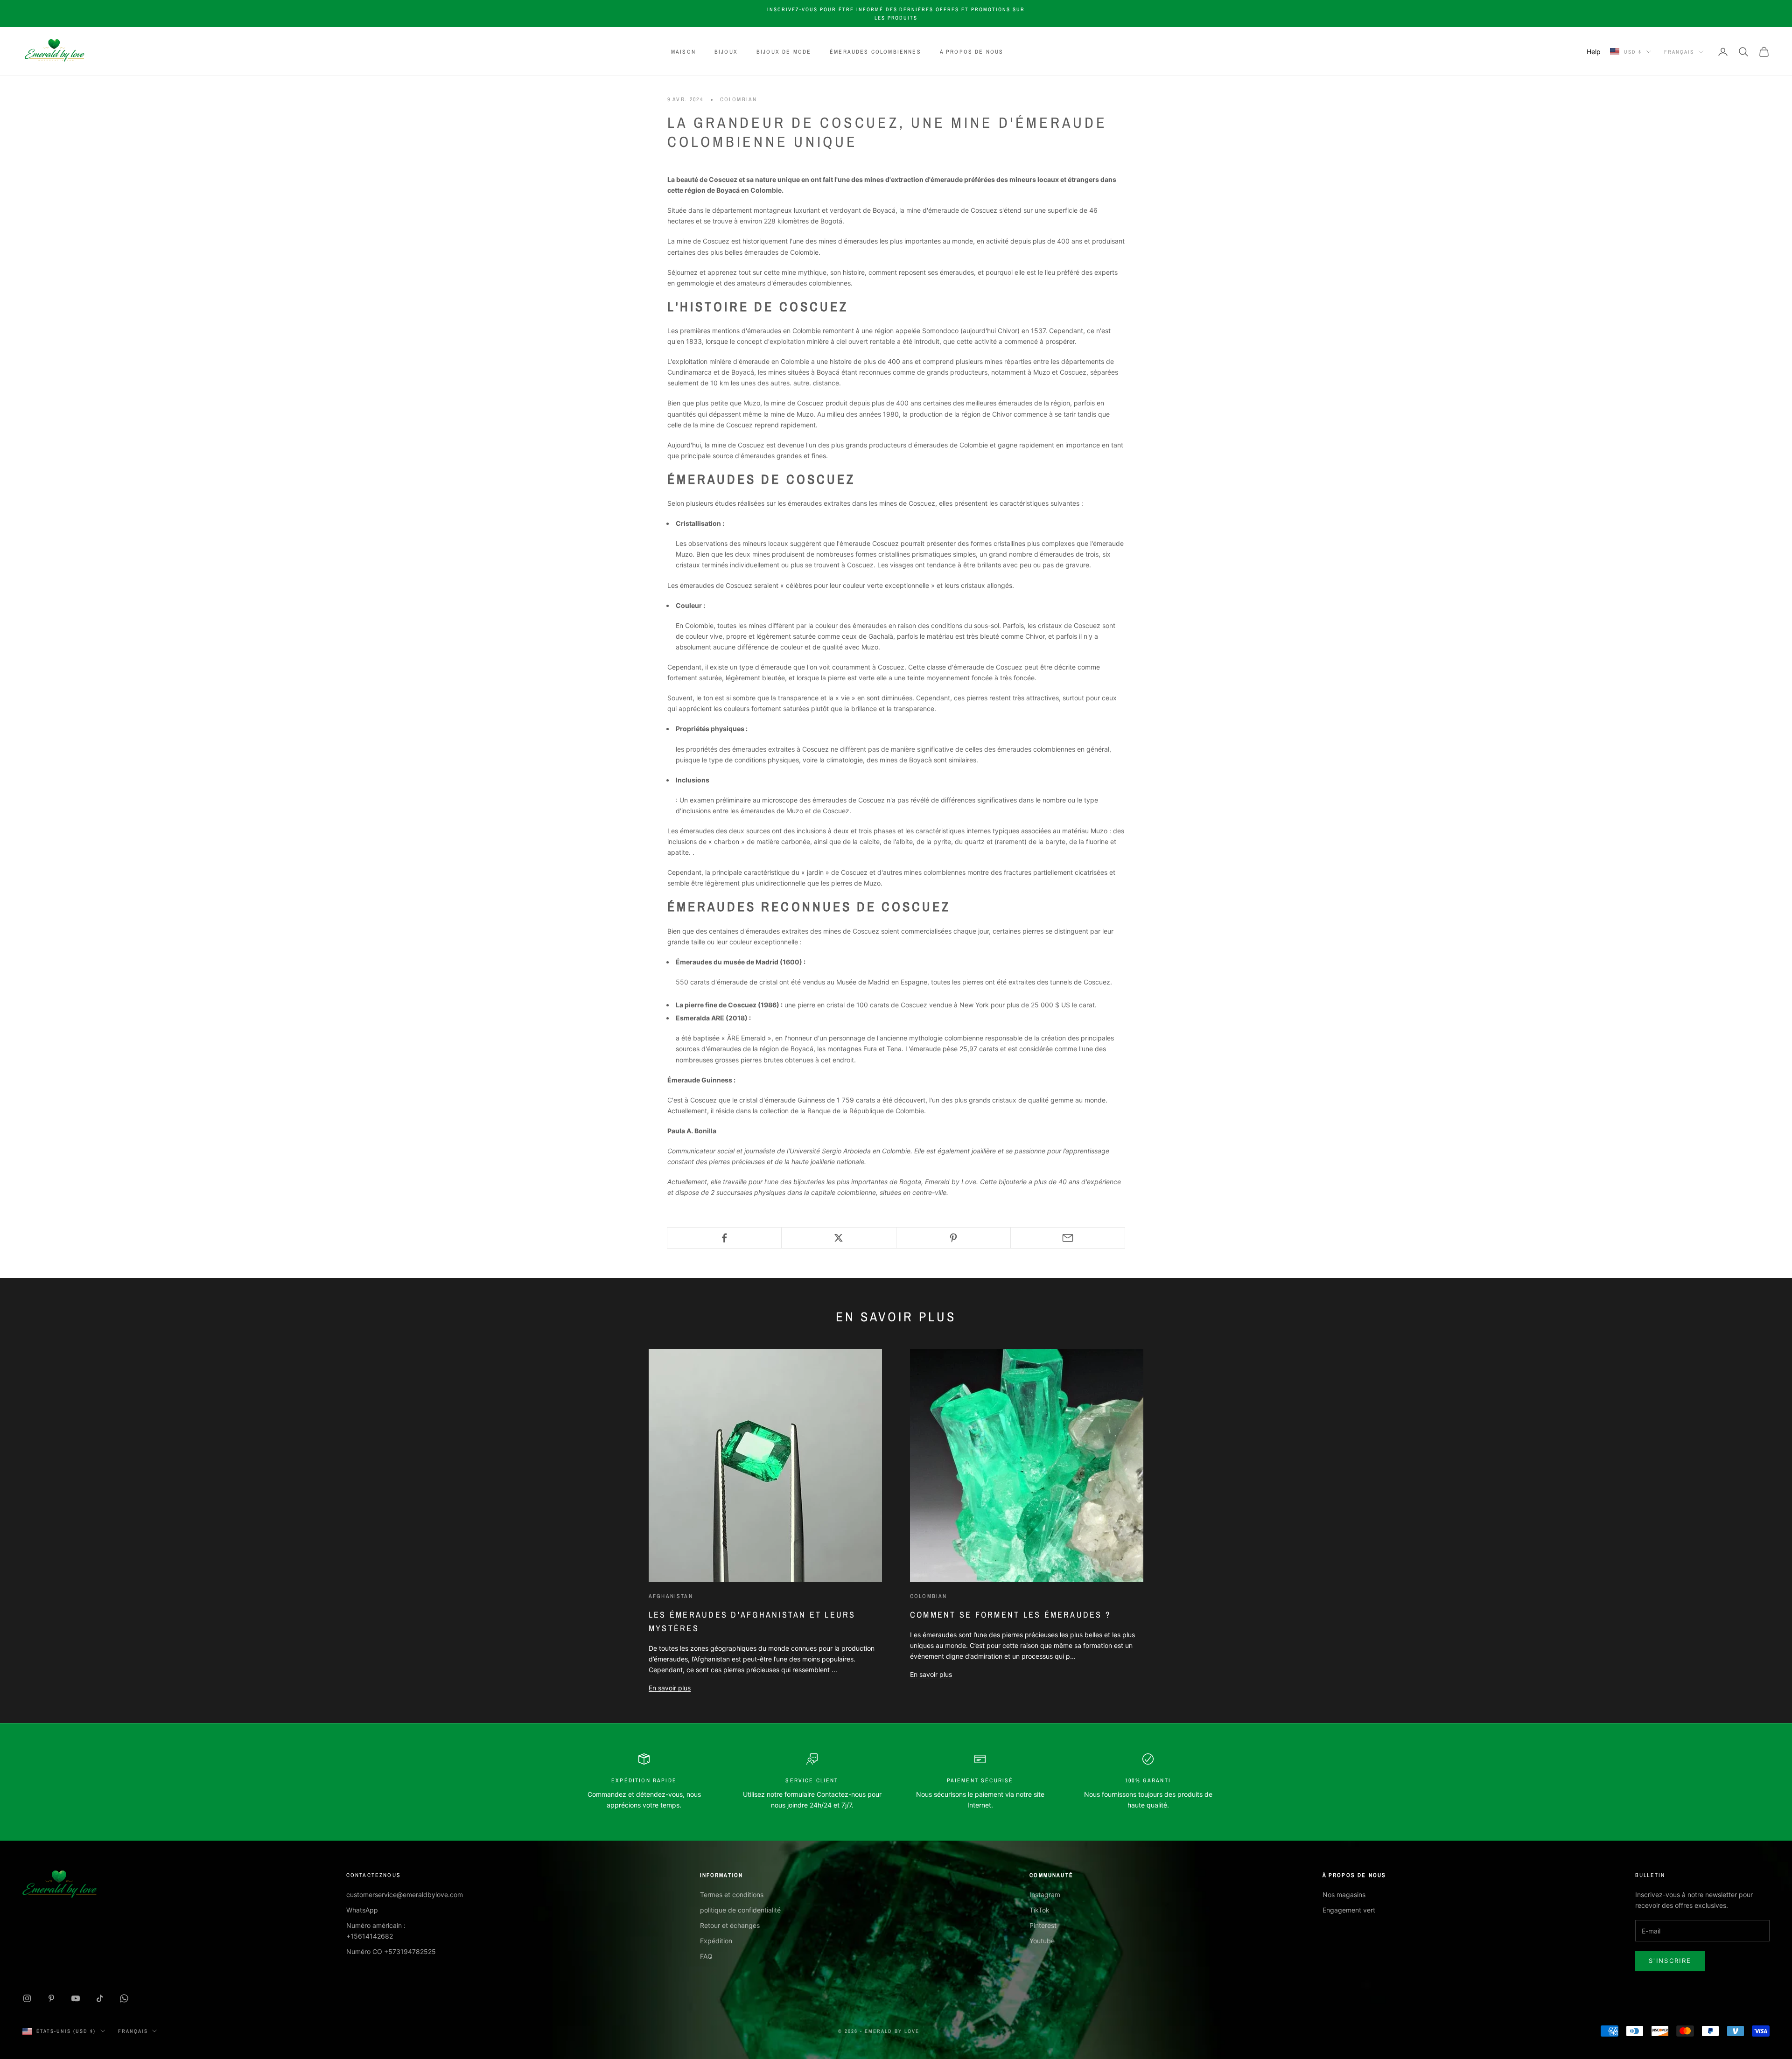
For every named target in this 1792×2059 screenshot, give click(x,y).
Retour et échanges (730, 1925)
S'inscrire (1670, 1961)
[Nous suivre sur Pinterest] (51, 1998)
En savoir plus (670, 1688)
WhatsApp (362, 1910)
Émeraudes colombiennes (875, 52)
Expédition (716, 1941)
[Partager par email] (1068, 1238)
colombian (738, 99)
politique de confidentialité (740, 1910)
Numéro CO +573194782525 (391, 1951)
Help (1594, 52)
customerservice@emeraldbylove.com (405, 1895)
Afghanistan (671, 1596)
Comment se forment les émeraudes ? (1010, 1615)
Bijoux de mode (784, 52)
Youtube (1042, 1941)
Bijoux (726, 52)
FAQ (706, 1956)
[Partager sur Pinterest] (953, 1238)
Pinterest (1043, 1925)
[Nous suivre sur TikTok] (100, 1998)
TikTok (1039, 1910)
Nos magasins (1344, 1895)
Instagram (1045, 1895)
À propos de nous (972, 52)
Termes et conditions (732, 1895)
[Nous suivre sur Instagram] (27, 1998)
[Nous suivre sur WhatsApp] (124, 1998)
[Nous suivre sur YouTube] (76, 1998)
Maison (683, 52)
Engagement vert (1349, 1910)
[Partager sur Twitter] (839, 1238)
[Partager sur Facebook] (724, 1238)
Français (1679, 52)
